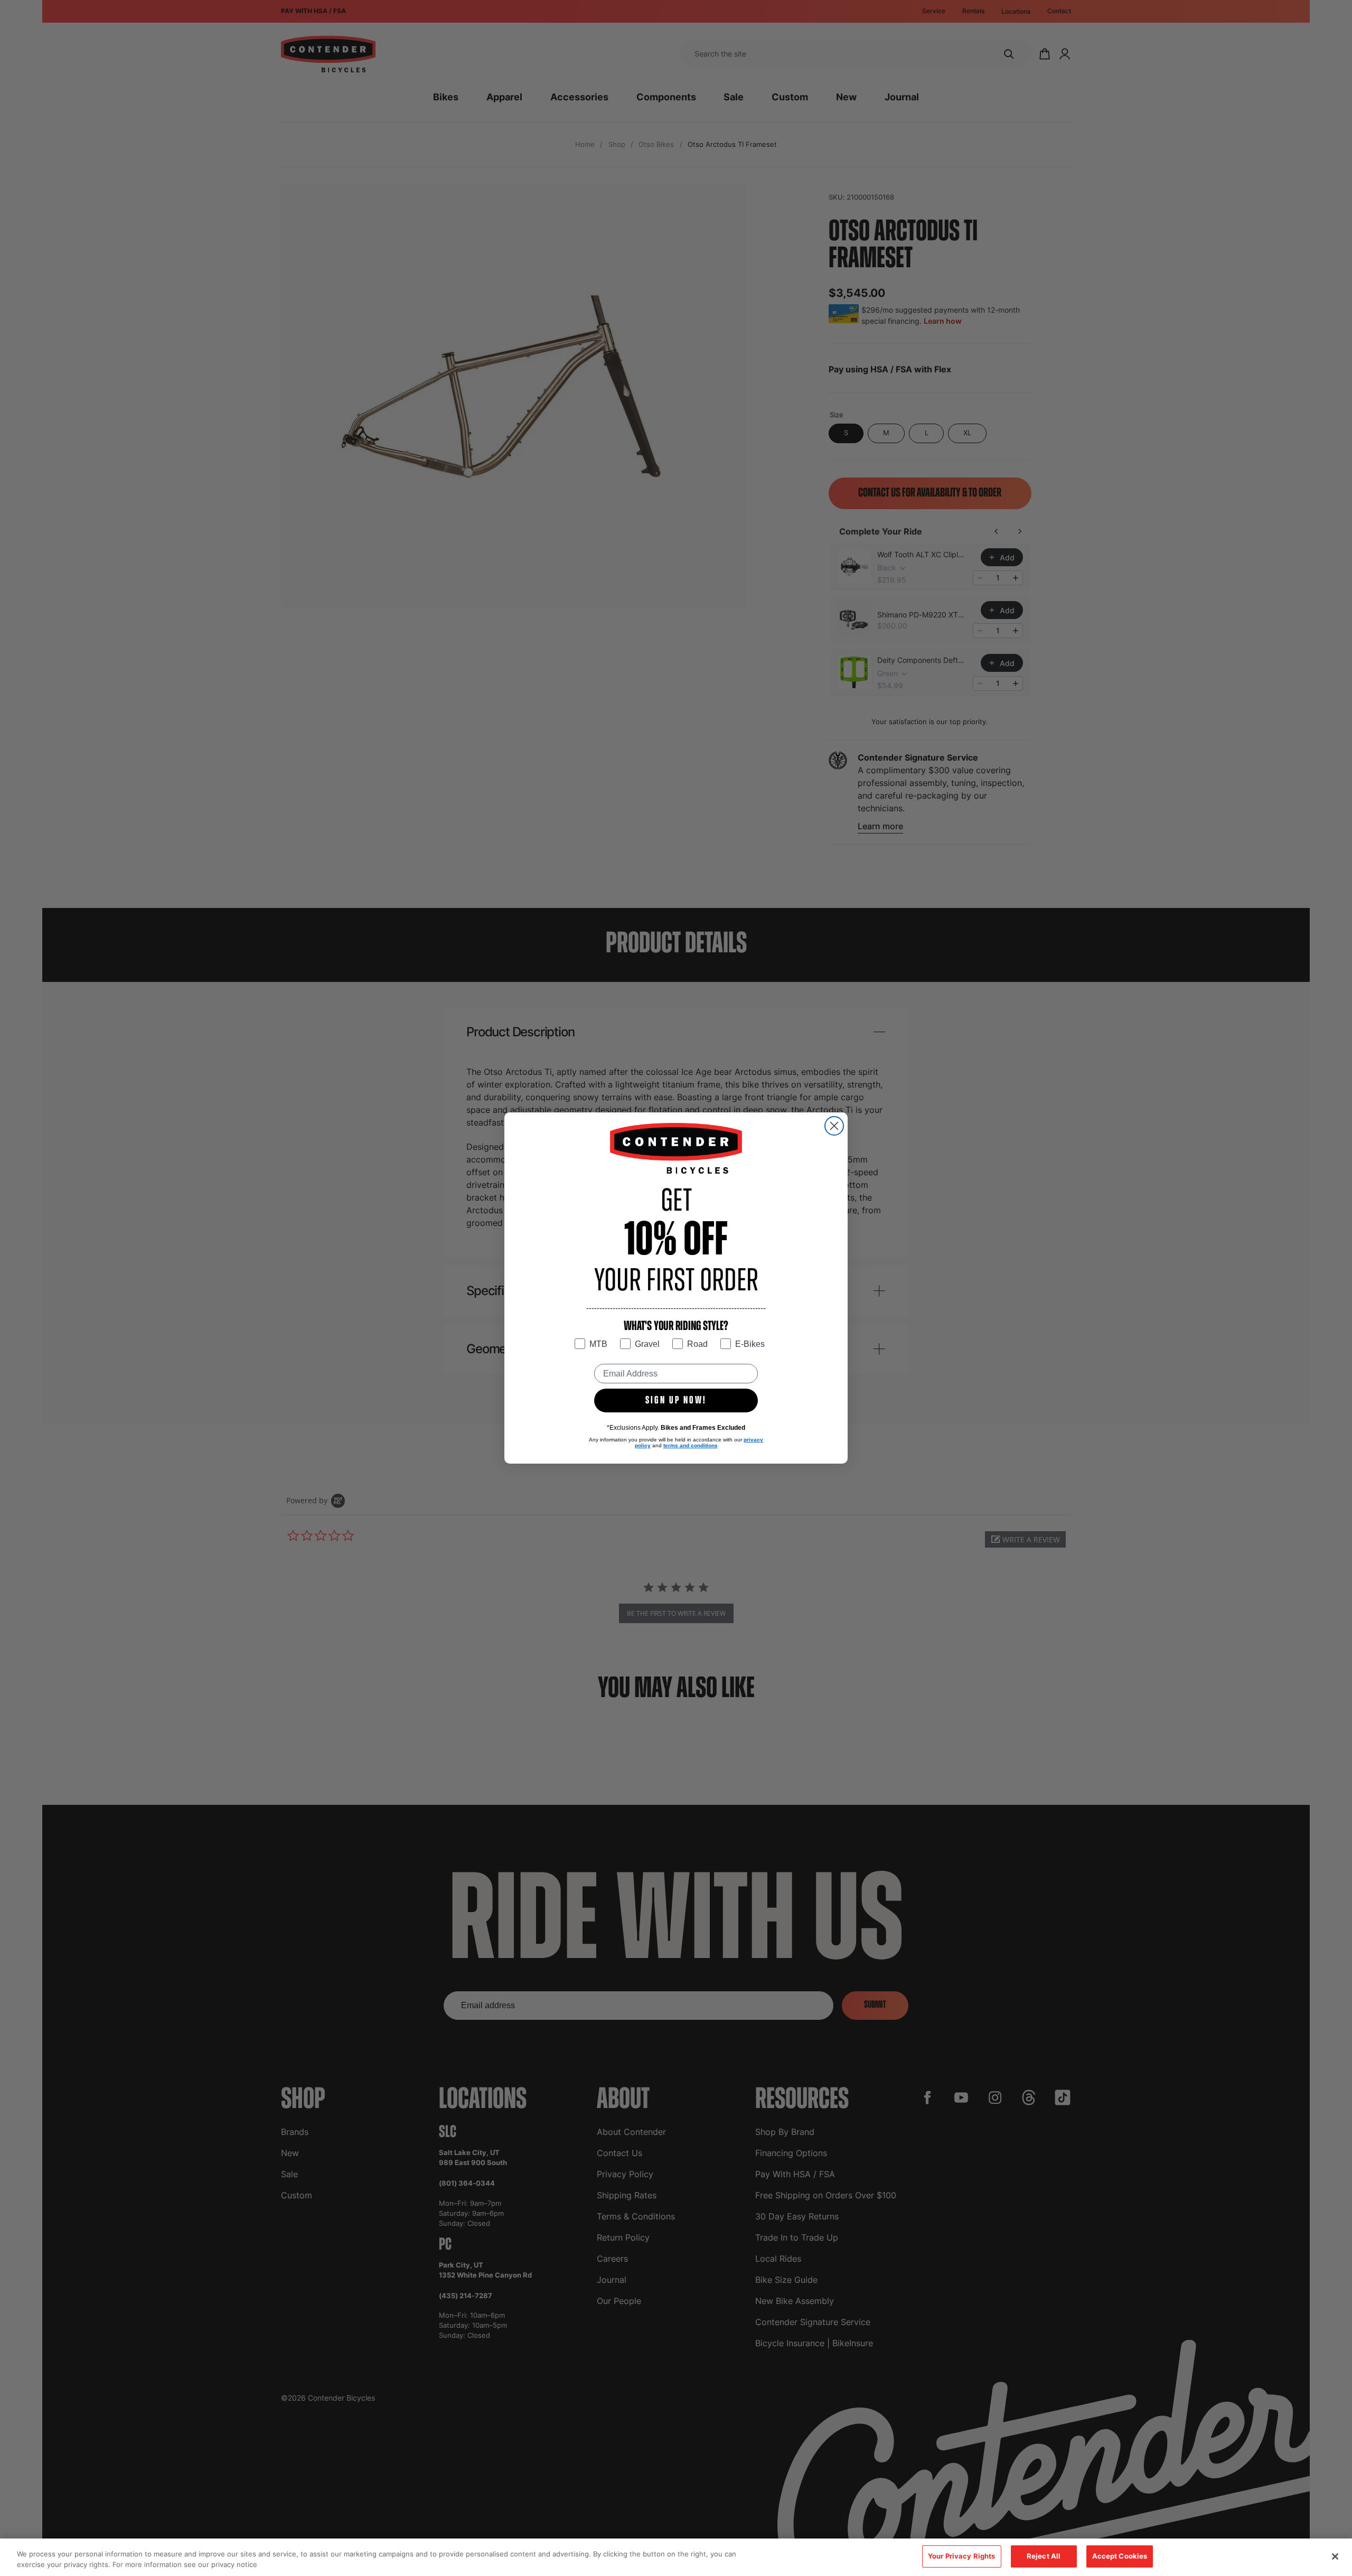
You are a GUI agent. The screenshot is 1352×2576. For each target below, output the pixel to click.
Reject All (1044, 2556)
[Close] (1335, 2556)
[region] (676, 2557)
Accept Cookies (1120, 2556)
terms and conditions (691, 1445)
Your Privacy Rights (961, 2556)
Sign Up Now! (676, 1401)
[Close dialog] (834, 1126)
